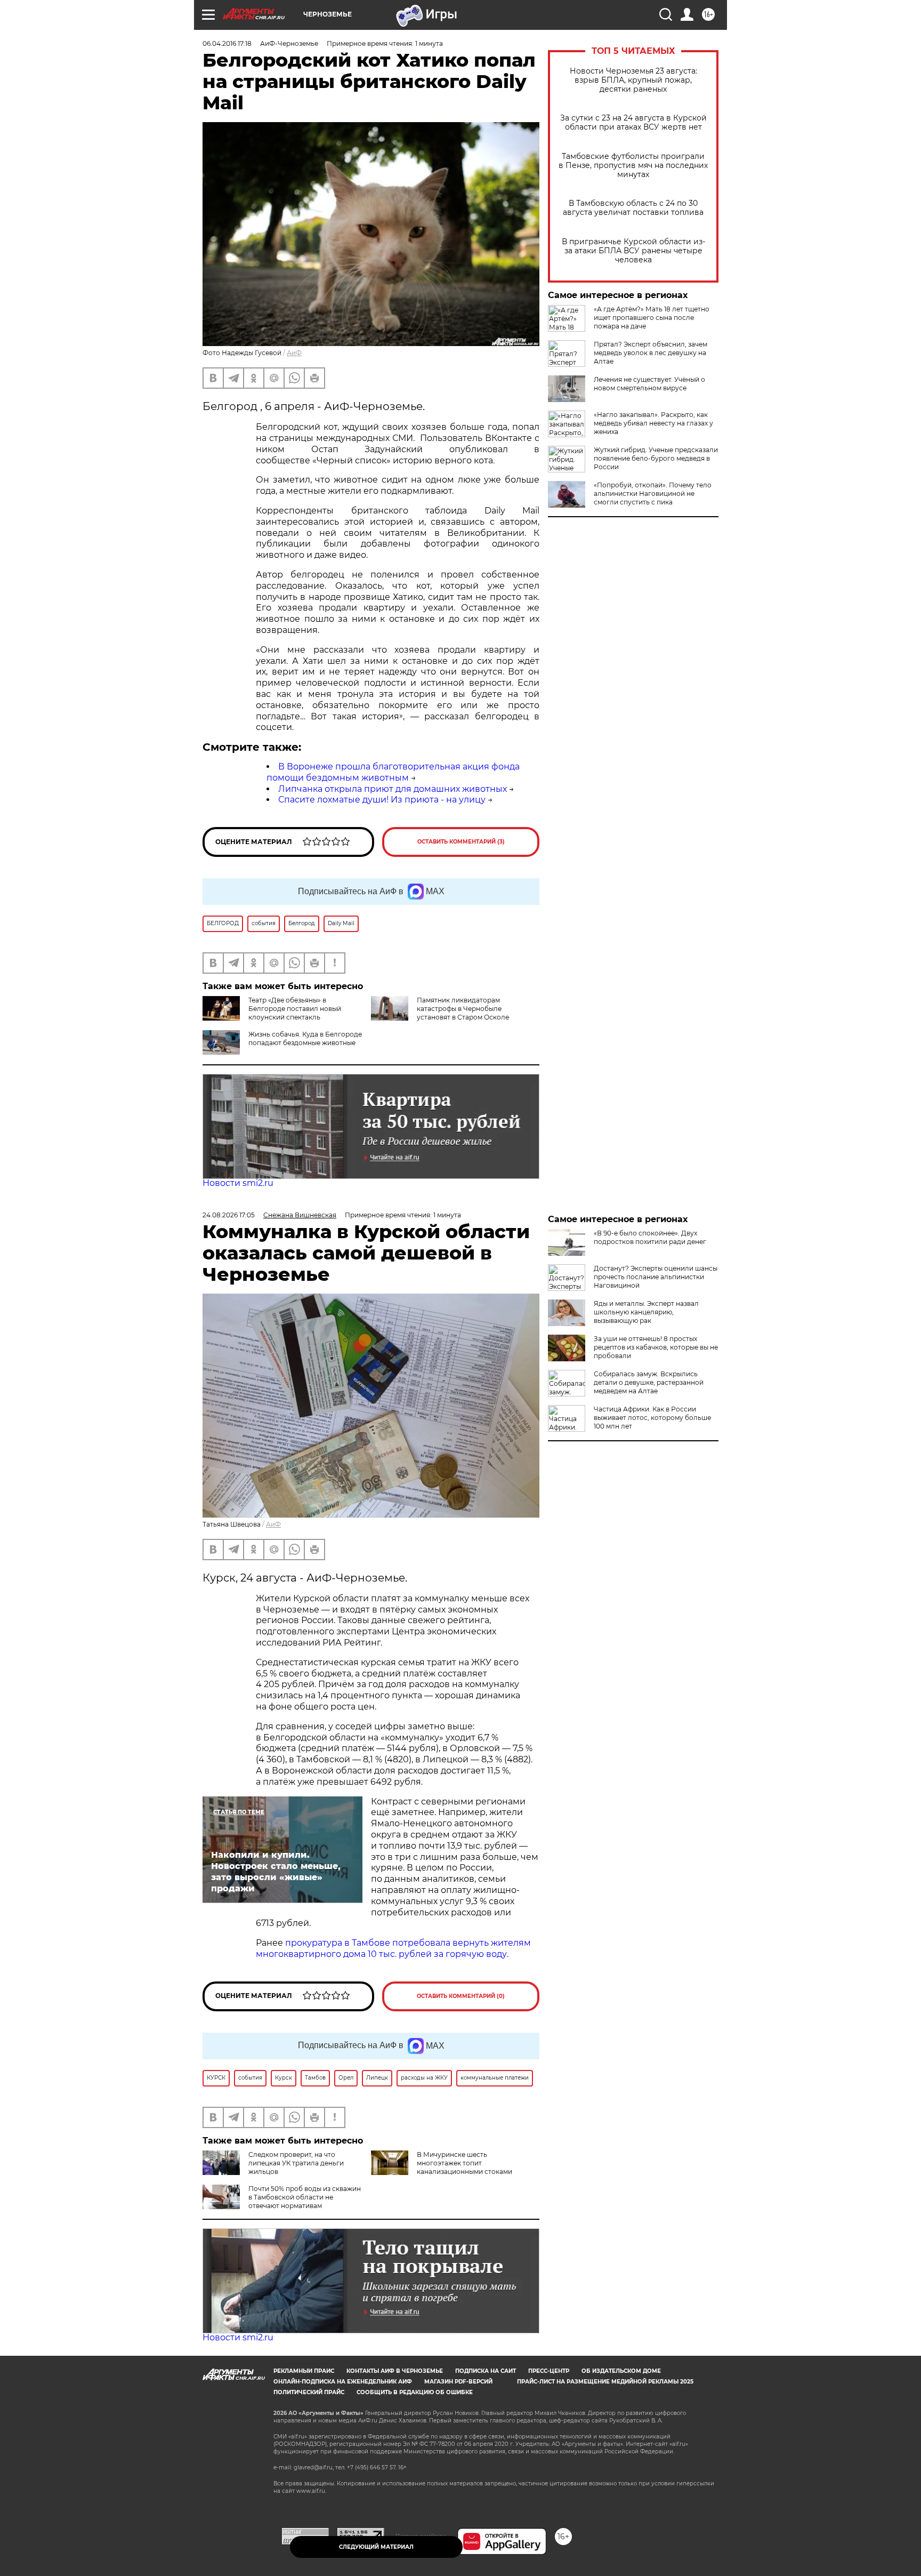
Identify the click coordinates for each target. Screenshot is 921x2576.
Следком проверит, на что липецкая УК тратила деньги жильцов (296, 2163)
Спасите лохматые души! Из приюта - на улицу (382, 800)
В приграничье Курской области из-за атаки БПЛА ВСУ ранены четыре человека (633, 251)
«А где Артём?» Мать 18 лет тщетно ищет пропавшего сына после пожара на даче (652, 318)
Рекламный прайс (304, 2371)
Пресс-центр (549, 2371)
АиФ (294, 353)
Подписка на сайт (486, 2371)
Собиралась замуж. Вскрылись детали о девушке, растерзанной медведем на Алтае (649, 1382)
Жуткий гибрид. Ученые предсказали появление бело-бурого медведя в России (656, 458)
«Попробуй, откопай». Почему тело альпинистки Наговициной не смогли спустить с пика (653, 493)
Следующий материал (376, 2547)
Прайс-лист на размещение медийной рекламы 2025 (605, 2382)
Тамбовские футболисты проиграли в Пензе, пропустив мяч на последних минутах (633, 166)
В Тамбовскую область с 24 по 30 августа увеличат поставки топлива (633, 208)
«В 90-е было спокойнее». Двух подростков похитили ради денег (650, 1237)
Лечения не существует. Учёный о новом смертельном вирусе (649, 384)
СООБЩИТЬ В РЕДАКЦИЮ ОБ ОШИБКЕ (415, 2392)
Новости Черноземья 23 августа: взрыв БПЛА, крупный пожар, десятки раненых (633, 80)
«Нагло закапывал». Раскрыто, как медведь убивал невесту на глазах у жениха (653, 423)
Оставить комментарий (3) (461, 842)
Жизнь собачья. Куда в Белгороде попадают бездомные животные (305, 1038)
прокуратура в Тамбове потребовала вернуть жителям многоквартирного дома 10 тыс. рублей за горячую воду (393, 1948)
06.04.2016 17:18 (227, 43)
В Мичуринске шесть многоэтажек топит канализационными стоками (464, 2163)
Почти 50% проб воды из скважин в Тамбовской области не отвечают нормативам (305, 2197)
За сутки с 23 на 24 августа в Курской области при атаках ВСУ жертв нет (633, 123)
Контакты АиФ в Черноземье (395, 2371)
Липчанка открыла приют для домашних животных (393, 789)
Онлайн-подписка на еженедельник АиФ (343, 2382)
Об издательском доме (621, 2371)
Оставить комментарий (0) (461, 1996)
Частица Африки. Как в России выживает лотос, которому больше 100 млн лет (652, 1418)
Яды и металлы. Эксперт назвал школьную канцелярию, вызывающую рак (646, 1312)
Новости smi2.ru (238, 1183)
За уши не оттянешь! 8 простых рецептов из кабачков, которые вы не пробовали (656, 1347)
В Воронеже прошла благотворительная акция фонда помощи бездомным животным (393, 772)
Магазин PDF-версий (458, 2382)
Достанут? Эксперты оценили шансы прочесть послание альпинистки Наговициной (656, 1277)
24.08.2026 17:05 (229, 1215)
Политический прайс (309, 2392)
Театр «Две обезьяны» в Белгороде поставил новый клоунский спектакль (295, 1009)
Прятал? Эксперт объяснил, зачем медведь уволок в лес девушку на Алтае (651, 353)
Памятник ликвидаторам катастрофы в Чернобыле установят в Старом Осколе (463, 1009)
